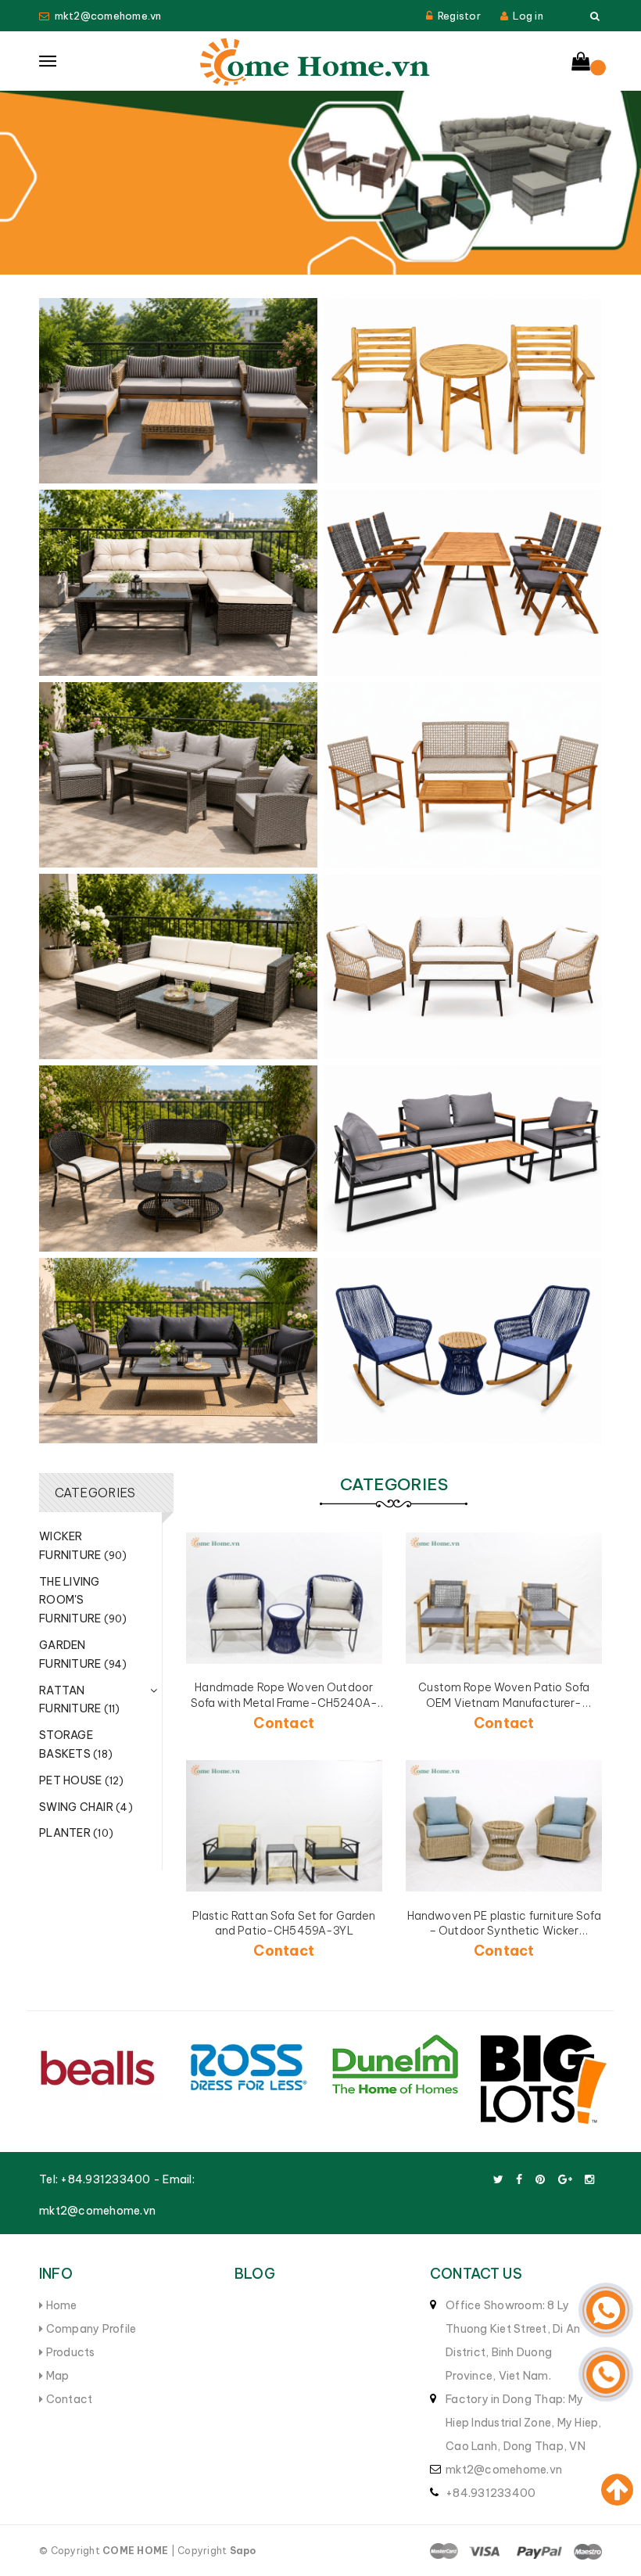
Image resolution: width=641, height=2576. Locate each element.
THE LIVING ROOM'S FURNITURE (83, 1601)
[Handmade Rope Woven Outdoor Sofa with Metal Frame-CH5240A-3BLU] (285, 1598)
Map (56, 2376)
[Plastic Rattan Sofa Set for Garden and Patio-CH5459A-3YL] (285, 1825)
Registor (459, 16)
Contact (68, 2399)
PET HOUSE (82, 1780)
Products (69, 2352)
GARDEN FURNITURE (83, 1654)
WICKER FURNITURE (83, 1546)
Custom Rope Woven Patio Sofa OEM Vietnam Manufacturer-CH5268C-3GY (504, 1703)
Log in (528, 16)
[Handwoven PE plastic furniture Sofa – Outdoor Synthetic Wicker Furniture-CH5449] (504, 1825)
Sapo (243, 2551)
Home (60, 2305)
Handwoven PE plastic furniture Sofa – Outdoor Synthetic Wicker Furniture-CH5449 (504, 1931)
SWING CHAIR (86, 1807)
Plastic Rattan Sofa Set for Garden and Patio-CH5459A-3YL (284, 1924)
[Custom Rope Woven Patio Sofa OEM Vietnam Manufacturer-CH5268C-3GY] (504, 1598)
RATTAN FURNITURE (80, 1700)
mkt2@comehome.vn (108, 16)
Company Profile (90, 2329)
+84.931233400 (105, 2179)
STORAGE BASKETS (76, 1744)
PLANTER (76, 1833)
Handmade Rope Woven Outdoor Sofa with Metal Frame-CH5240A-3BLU (284, 1703)
